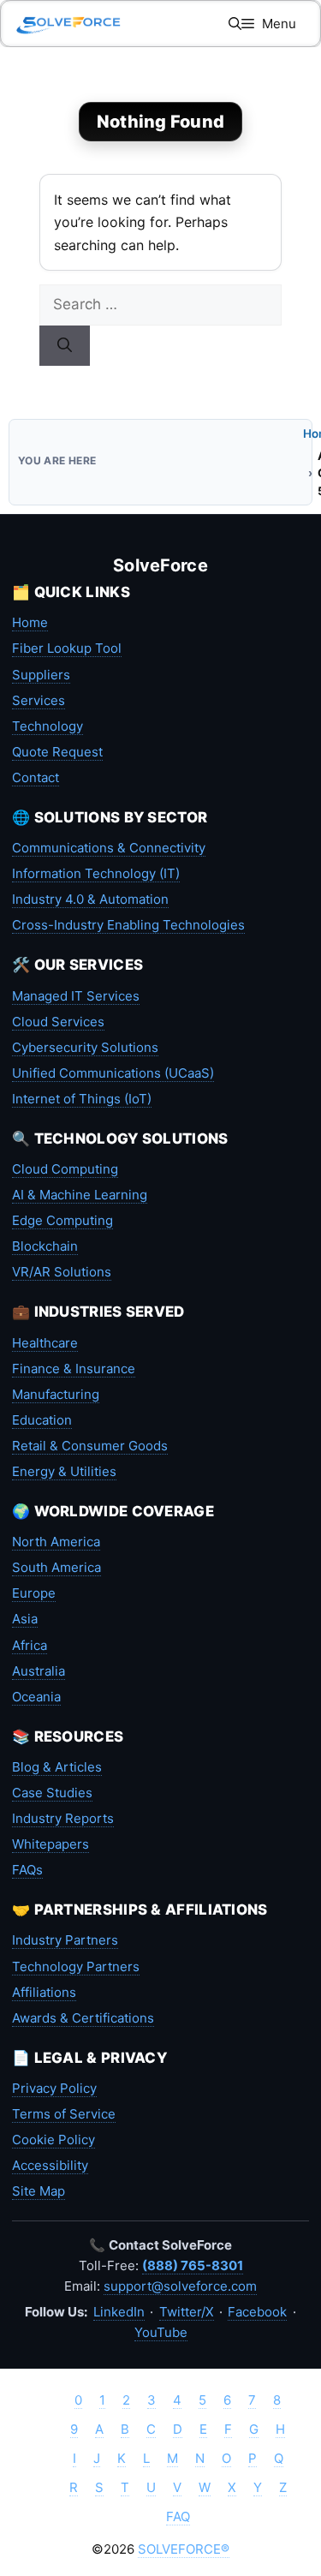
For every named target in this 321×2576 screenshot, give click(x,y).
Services (39, 700)
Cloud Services (58, 1022)
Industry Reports (63, 1818)
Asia (25, 1619)
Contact (36, 777)
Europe (34, 1593)
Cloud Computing (65, 1169)
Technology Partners (76, 1966)
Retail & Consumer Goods (90, 1446)
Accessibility (50, 2165)
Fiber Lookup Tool (67, 648)
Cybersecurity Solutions (85, 1047)
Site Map (39, 2191)
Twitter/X (187, 2312)
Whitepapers (51, 1844)
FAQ (178, 2516)
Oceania (36, 1697)
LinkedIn (119, 2312)
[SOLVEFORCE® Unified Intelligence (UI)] (68, 24)
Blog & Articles (57, 1767)
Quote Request (57, 752)
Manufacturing (56, 1394)
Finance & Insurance (74, 1369)
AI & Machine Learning (80, 1195)
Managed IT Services (76, 996)
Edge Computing (62, 1220)
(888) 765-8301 (193, 2265)
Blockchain (45, 1246)
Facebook (257, 2312)
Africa (30, 1645)
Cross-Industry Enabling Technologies (128, 925)
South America (56, 1567)
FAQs (27, 1870)
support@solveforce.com (180, 2286)
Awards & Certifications (83, 2018)
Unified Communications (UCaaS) (113, 1073)
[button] (235, 24)
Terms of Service (64, 2114)
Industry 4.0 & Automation (90, 899)
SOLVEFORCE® (184, 2549)
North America (56, 1542)
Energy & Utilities (64, 1471)
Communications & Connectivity (109, 848)
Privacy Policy (54, 2088)
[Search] (65, 346)
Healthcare (45, 1343)
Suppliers (41, 675)
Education (42, 1420)
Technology (48, 726)
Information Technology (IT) (96, 873)
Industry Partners (65, 1940)
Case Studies (52, 1793)
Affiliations (44, 1992)
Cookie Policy (53, 2140)
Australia (39, 1671)
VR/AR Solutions (62, 1272)
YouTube (161, 2332)
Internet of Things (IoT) (82, 1099)
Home (30, 622)
